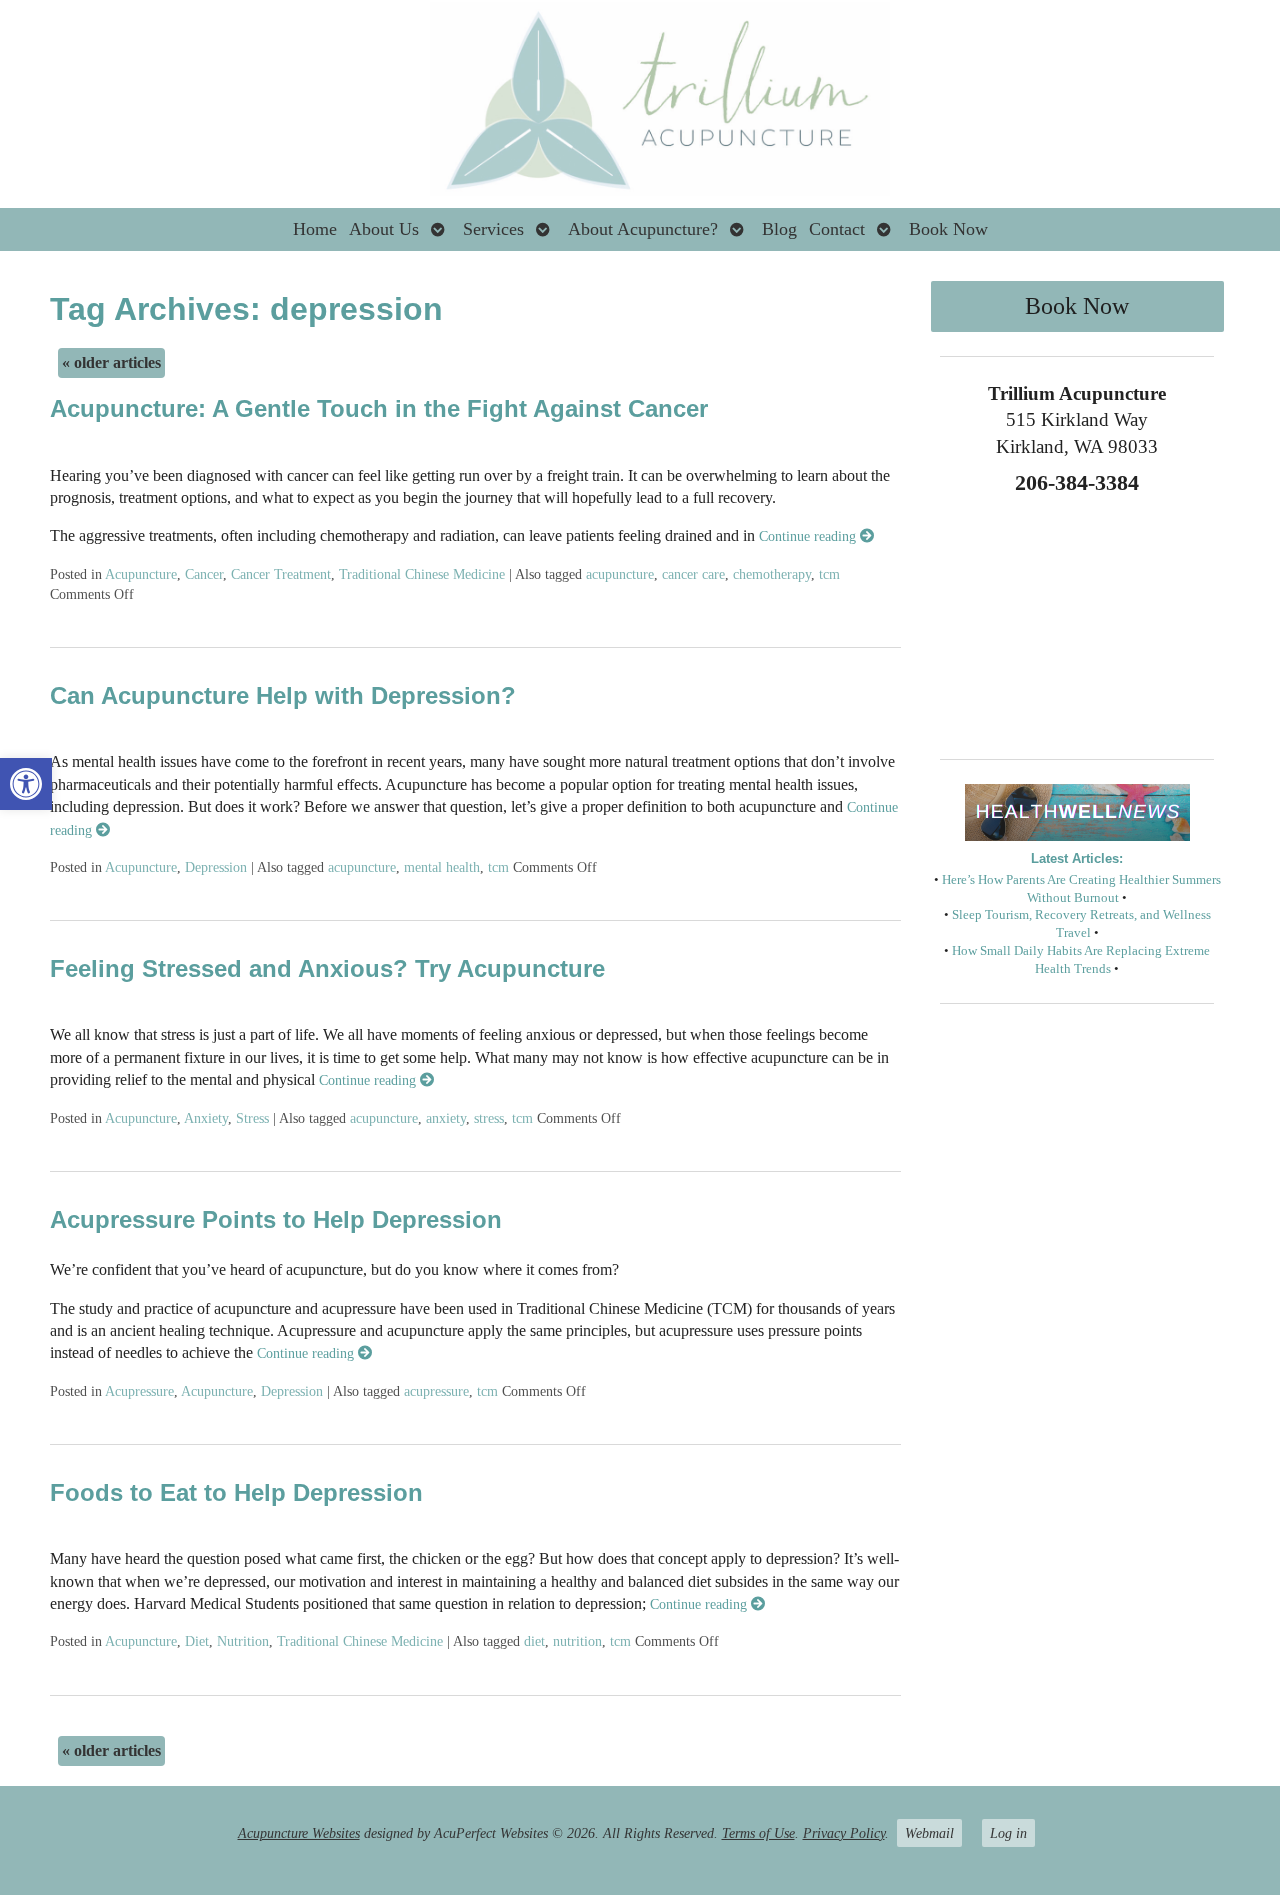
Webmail (929, 1833)
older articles (111, 362)
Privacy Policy (844, 1833)
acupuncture (620, 574)
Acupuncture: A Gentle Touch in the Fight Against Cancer (379, 408)
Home (315, 229)
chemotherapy (772, 574)
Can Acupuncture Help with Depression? (283, 695)
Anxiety (206, 1118)
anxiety (446, 1118)
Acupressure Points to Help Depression (276, 1219)
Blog (779, 229)
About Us (384, 229)
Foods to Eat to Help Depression (236, 1492)
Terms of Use (758, 1833)
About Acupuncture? (643, 229)
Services (493, 229)
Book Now (948, 229)
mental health (442, 867)
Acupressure (139, 1391)
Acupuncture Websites (299, 1833)
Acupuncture (141, 574)
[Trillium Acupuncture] (640, 104)
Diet (197, 1641)
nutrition (577, 1641)
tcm (829, 574)
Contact (837, 229)
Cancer (204, 574)
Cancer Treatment (281, 574)
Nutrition (243, 1641)
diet (534, 1641)
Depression (216, 867)
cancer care (693, 574)
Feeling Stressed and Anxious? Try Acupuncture (327, 968)
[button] (26, 784)
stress (489, 1118)
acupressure (436, 1391)
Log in (1008, 1833)
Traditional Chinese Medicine (422, 574)
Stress (252, 1118)
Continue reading (809, 536)
